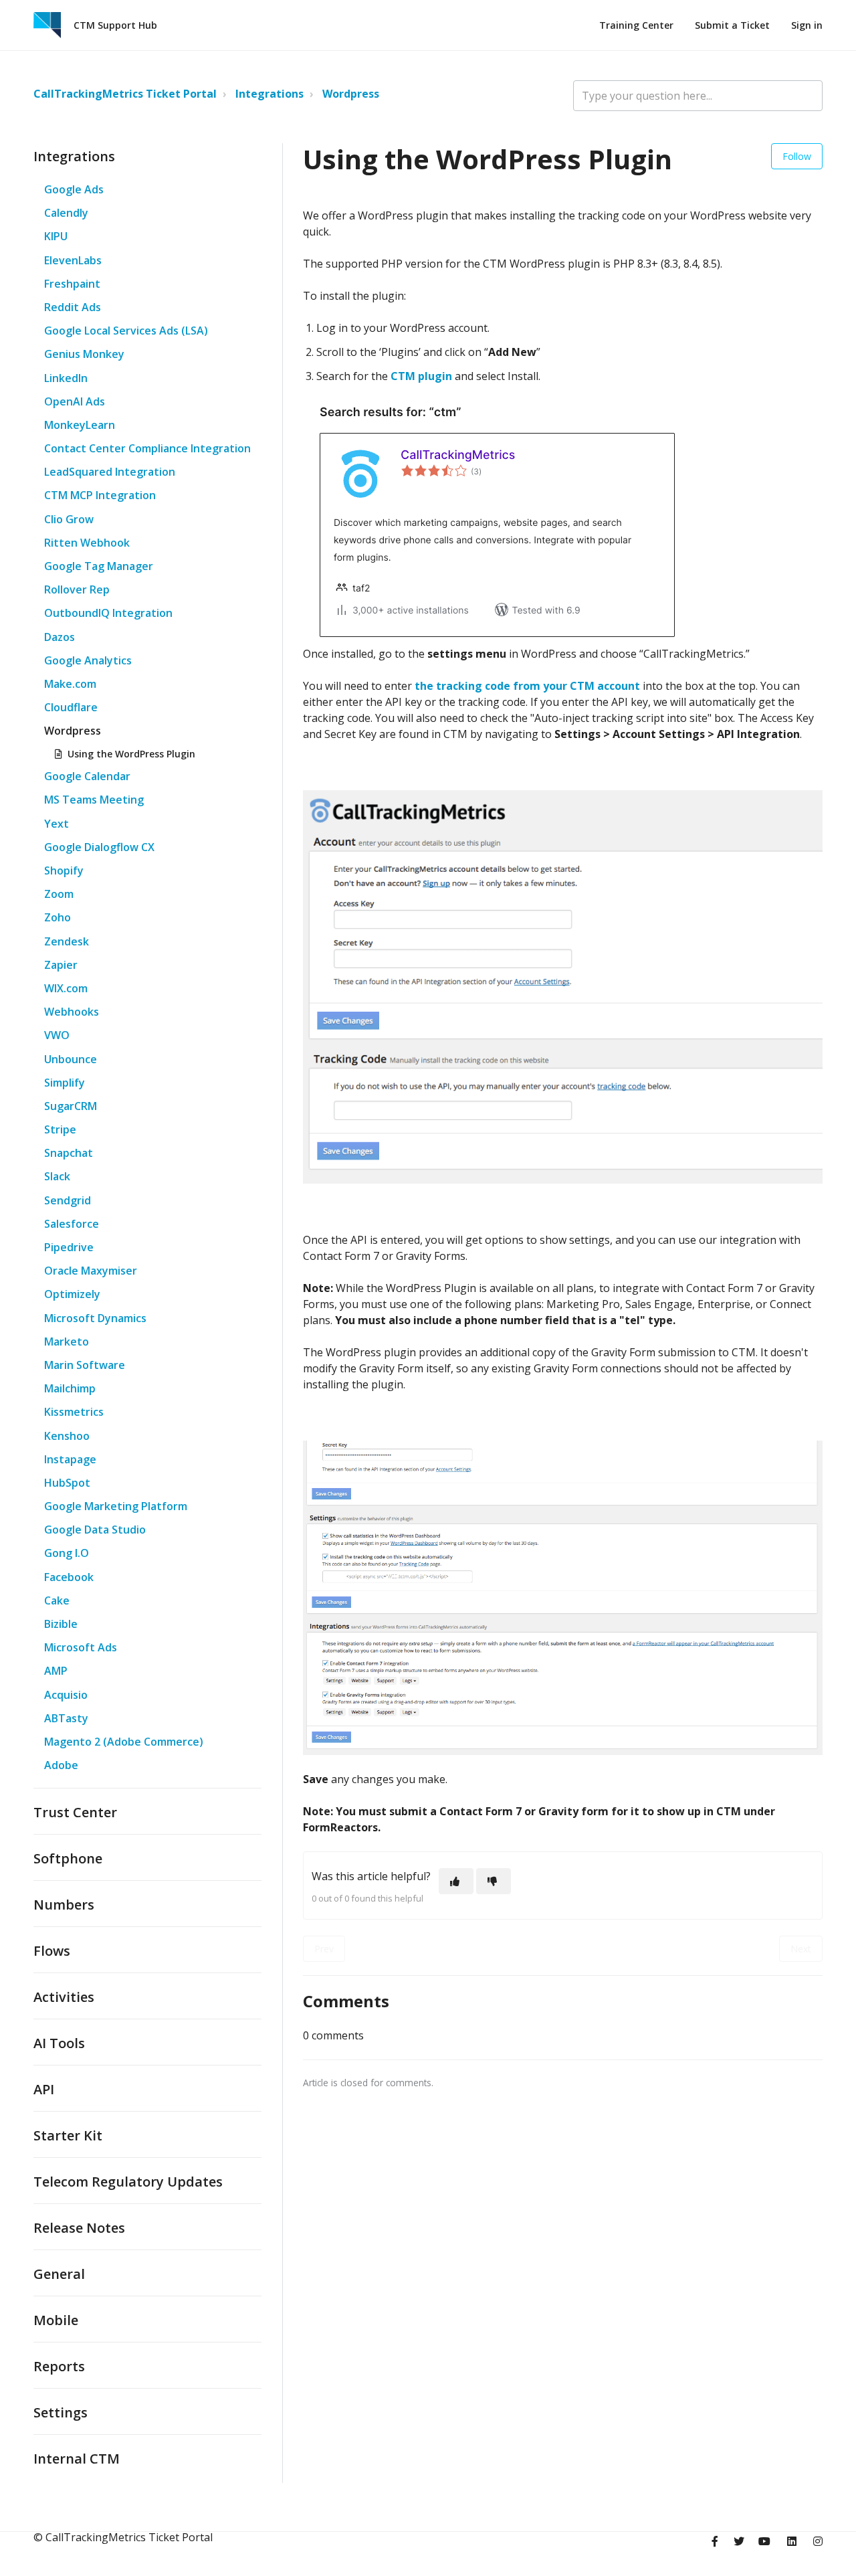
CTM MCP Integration (100, 495)
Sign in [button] (807, 25)
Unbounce (71, 1059)
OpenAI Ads (75, 401)
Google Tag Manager (99, 566)
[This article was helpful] (456, 1881)
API (44, 2089)
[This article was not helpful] (494, 1881)
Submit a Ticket (732, 25)
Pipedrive (69, 1247)
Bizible (61, 1624)
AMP (56, 1671)
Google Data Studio (95, 1530)
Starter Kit (68, 2135)
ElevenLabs (73, 260)
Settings (61, 2412)
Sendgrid (68, 1200)
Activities (64, 1997)
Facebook (69, 1577)
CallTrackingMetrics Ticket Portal (125, 94)
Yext (57, 824)
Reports (59, 2366)
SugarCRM (71, 1106)
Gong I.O (67, 1553)
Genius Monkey (84, 354)
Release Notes (79, 2228)
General (59, 2274)
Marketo (67, 1342)
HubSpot (67, 1483)
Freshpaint (72, 284)
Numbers (64, 1905)
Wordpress (351, 94)
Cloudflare (71, 707)
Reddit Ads (73, 307)
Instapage (70, 1459)
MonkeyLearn (80, 425)
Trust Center (75, 1812)
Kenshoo (67, 1436)
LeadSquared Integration (110, 472)
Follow (797, 156)
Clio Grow (69, 519)
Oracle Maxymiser (91, 1271)
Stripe (60, 1129)
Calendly (66, 213)
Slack (57, 1176)
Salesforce (72, 1224)
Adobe (61, 1765)
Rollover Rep (77, 589)
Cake (57, 1600)
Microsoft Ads (81, 1647)
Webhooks (72, 1012)
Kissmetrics (74, 1412)
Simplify (65, 1083)
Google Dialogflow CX (99, 847)
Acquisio (66, 1695)
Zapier (61, 965)
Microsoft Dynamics (95, 1318)
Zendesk (67, 941)
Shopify (64, 870)
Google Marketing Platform (116, 1506)
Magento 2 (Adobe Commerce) (124, 1742)
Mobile (56, 2320)
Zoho (58, 917)
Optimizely (72, 1294)
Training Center (636, 25)
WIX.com (66, 988)
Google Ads (74, 189)
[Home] (47, 25)
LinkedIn (66, 378)
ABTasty (66, 1718)
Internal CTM (77, 2459)
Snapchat (69, 1153)
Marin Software (85, 1365)
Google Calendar (87, 776)
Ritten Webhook (87, 543)
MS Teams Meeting (94, 800)
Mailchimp (70, 1388)
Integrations (270, 94)
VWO (57, 1035)
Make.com (70, 684)
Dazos (60, 637)
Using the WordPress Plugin (131, 754)
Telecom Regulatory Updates (128, 2182)
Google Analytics (88, 660)
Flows (52, 1951)
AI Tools (59, 2043)
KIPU (56, 236)
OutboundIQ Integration (108, 613)
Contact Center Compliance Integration (147, 448)
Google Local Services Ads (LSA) (126, 331)
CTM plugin (421, 376)
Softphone (68, 1858)
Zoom (59, 894)
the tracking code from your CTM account (527, 686)
